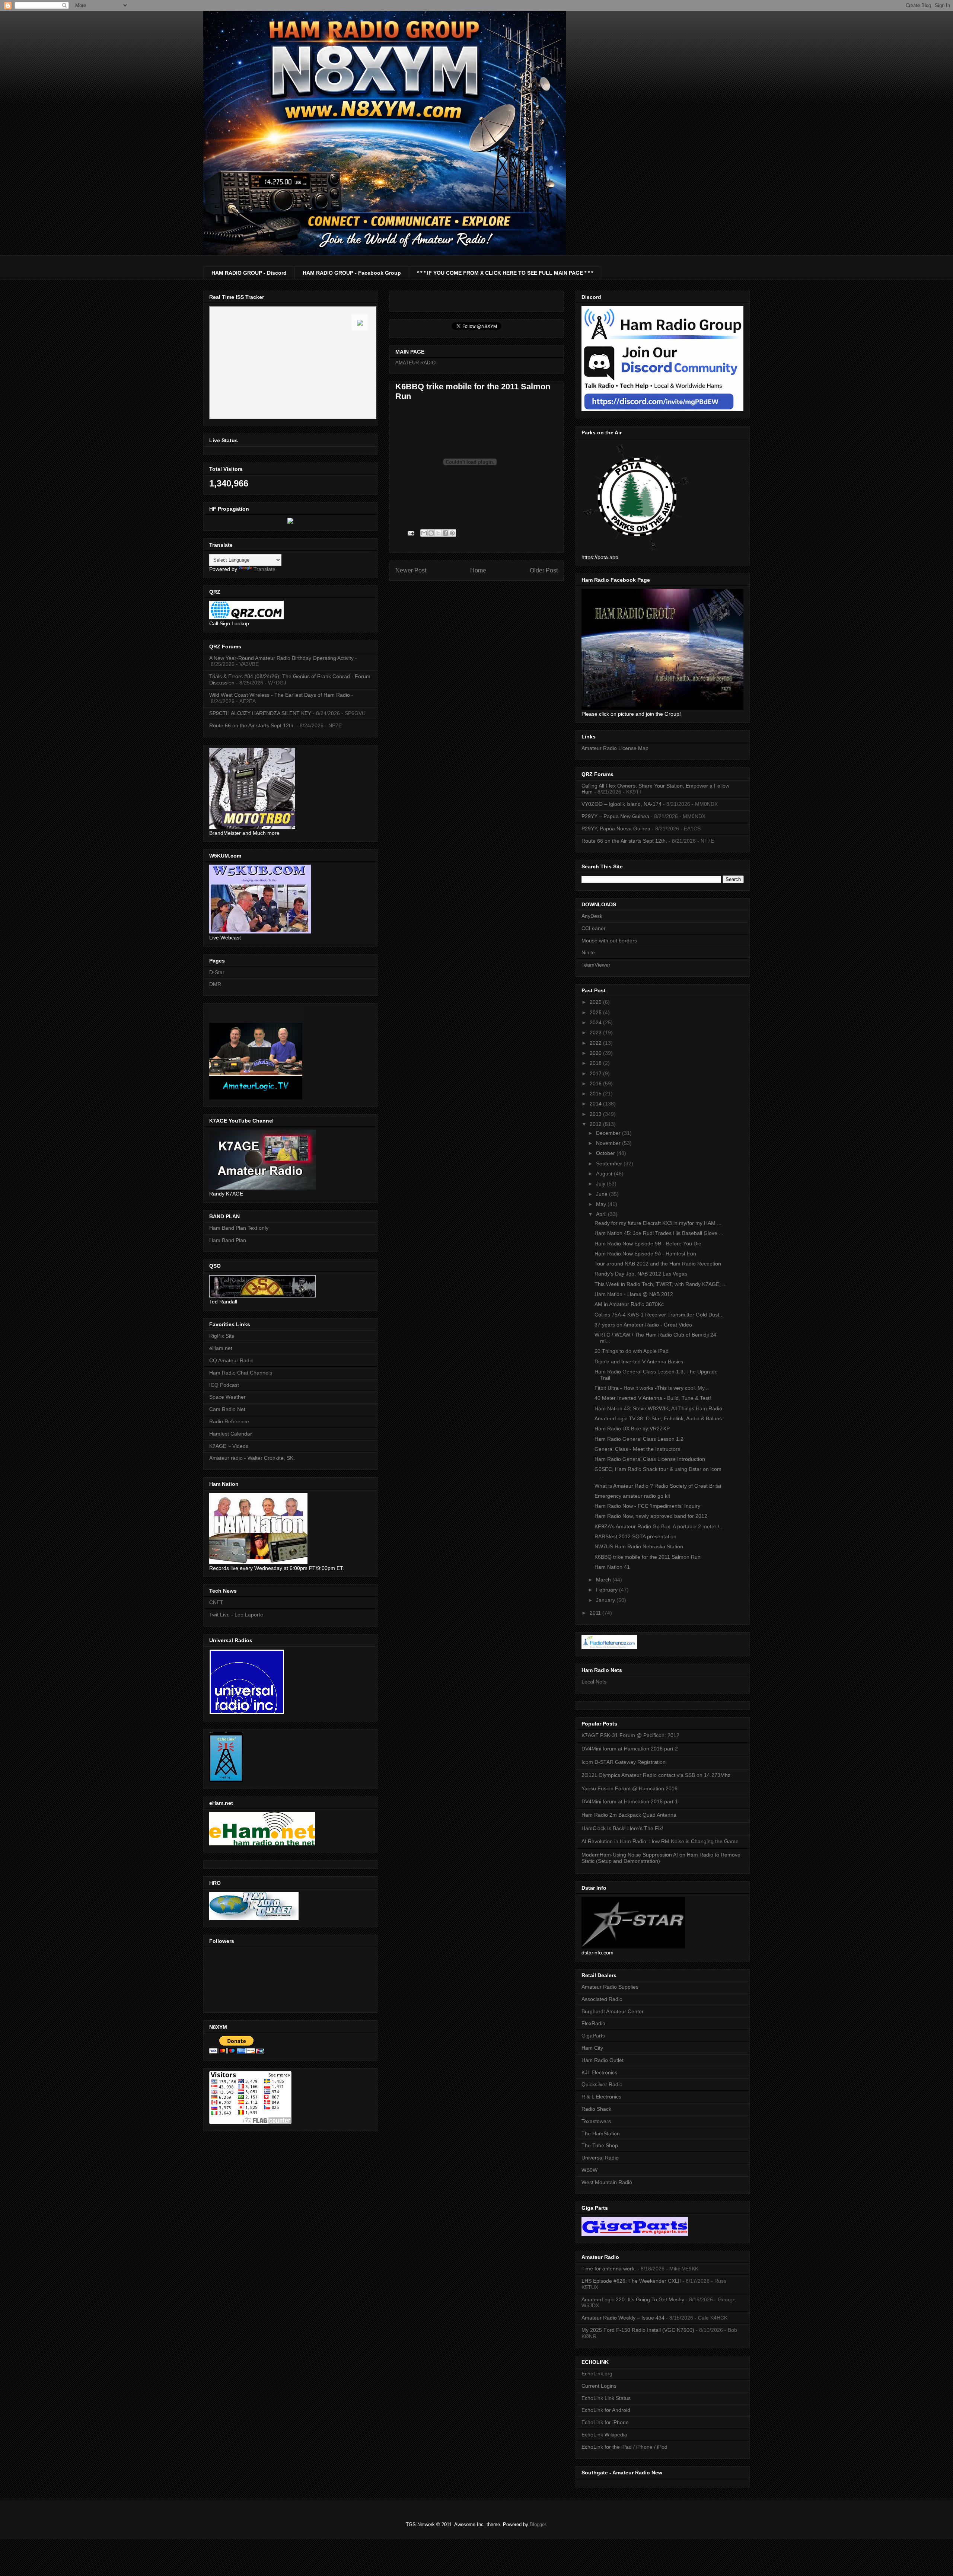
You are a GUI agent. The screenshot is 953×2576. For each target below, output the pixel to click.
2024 (596, 1022)
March (604, 1580)
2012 (596, 1124)
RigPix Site (222, 1336)
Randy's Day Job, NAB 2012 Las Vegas (641, 1274)
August (605, 1174)
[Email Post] (410, 533)
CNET (216, 1602)
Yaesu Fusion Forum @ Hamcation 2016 (630, 1788)
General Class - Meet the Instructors (637, 1449)
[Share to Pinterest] (452, 533)
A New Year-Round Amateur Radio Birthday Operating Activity (281, 658)
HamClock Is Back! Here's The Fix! (622, 1828)
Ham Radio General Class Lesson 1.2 (639, 1439)
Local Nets (594, 1682)
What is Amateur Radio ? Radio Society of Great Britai (658, 1486)
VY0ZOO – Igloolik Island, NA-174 (621, 804)
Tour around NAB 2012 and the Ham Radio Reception (658, 1264)
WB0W (589, 2170)
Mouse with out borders (609, 941)
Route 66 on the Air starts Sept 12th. (252, 725)
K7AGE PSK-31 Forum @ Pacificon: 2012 (630, 1735)
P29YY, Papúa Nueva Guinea (616, 829)
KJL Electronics (599, 2072)
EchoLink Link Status (606, 2398)
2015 (596, 1094)
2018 (596, 1063)
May (602, 1204)
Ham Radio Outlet (603, 2060)
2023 (596, 1032)
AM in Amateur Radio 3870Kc (629, 1304)
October (606, 1153)
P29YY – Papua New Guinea (615, 816)
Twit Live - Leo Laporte (236, 1615)
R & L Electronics (601, 2097)
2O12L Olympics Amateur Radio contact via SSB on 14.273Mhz (656, 1775)
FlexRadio (593, 2023)
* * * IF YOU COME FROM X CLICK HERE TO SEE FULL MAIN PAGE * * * (505, 273)
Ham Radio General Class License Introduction (650, 1459)
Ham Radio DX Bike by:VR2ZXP (632, 1429)
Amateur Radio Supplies (610, 1987)
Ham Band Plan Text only (239, 1228)
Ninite (588, 952)
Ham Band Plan (228, 1240)
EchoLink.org (597, 2374)
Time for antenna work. (609, 2269)
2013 (596, 1114)
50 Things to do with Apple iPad (632, 1351)
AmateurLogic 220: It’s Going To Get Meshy (633, 2299)
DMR (215, 984)
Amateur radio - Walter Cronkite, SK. (252, 1458)
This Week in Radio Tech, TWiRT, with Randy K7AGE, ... (661, 1284)
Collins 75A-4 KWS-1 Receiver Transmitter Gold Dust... (659, 1315)
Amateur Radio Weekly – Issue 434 (623, 2318)
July (601, 1184)
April (602, 1214)
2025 (596, 1012)
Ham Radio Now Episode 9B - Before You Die (648, 1244)
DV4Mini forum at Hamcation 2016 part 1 (630, 1801)
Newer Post (411, 570)
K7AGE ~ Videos (229, 1446)
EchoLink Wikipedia (604, 2435)
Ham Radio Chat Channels (241, 1373)
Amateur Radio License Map (615, 748)
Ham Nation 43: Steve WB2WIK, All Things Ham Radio (658, 1408)
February (608, 1590)
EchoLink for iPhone (605, 2422)
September (610, 1163)
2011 (596, 1613)
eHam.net (221, 1348)
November (609, 1143)
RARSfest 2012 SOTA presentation (635, 1536)
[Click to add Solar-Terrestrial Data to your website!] (290, 522)
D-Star (217, 972)
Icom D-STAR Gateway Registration (624, 1762)
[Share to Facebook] (445, 533)
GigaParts (593, 2036)
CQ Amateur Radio (231, 1360)
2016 (596, 1083)
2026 (596, 1002)
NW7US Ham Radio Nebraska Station (639, 1546)
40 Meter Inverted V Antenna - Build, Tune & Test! (653, 1398)
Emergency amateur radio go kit (632, 1496)
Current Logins (599, 2386)
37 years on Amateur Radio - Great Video (643, 1325)
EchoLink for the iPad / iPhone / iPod (624, 2447)
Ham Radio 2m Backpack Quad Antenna (629, 1815)
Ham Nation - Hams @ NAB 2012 (634, 1294)
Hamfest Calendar (231, 1434)
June (603, 1194)
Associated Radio (602, 1999)
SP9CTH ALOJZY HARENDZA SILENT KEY (260, 713)
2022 (596, 1043)
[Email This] (424, 533)
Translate (264, 569)
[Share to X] (438, 533)
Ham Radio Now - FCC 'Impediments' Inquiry (647, 1506)
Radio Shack (596, 2109)
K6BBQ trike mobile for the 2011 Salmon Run (648, 1557)
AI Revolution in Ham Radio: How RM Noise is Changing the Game (660, 1841)
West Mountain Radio (607, 2182)
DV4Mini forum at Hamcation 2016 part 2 (630, 1749)
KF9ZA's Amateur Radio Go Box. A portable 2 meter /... (659, 1526)
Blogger (538, 2524)
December (609, 1133)
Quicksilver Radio (602, 2084)
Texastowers (596, 2121)
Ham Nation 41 (612, 1567)
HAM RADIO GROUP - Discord (249, 273)
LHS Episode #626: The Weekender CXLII (631, 2281)
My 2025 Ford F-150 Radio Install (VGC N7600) (638, 2330)
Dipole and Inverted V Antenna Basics (639, 1362)
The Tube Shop (600, 2145)
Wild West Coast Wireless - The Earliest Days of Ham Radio (280, 695)
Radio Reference (229, 1421)
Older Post (544, 570)
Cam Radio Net (227, 1409)
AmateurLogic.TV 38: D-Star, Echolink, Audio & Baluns (658, 1418)
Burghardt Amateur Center (613, 2011)
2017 (596, 1073)
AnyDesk (592, 916)
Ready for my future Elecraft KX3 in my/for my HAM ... (658, 1223)
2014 (596, 1104)
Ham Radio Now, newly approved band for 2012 (651, 1516)
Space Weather (227, 1397)
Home (478, 570)
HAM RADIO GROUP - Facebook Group (352, 273)
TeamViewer (596, 965)
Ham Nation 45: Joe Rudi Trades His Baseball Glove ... (659, 1233)
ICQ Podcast (224, 1385)
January (606, 1600)
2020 (596, 1053)
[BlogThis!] (431, 533)
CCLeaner (594, 928)
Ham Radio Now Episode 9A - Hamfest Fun (645, 1254)
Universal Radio (600, 2158)
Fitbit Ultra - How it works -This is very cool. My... (652, 1388)
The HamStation (601, 2133)
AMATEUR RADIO (415, 363)
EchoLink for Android (606, 2410)
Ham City (592, 2048)
